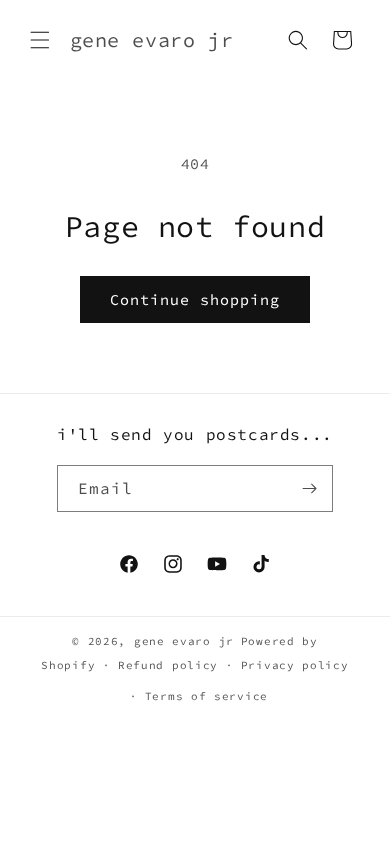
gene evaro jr (184, 641)
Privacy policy (295, 665)
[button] (40, 40)
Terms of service (206, 696)
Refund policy (168, 665)
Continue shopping (195, 299)
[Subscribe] (310, 488)
